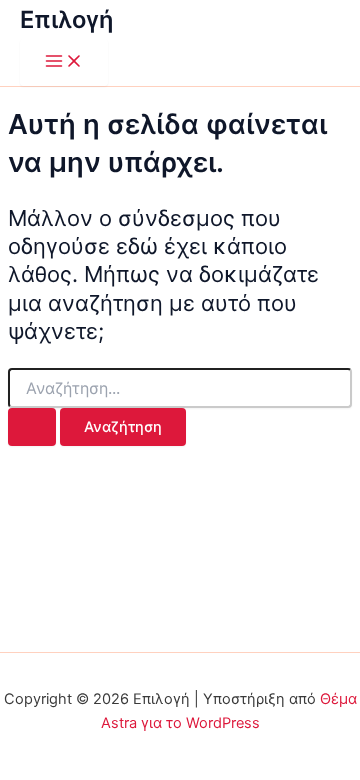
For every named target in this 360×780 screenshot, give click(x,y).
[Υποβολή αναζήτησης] (32, 427)
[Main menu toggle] (64, 62)
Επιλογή (66, 19)
